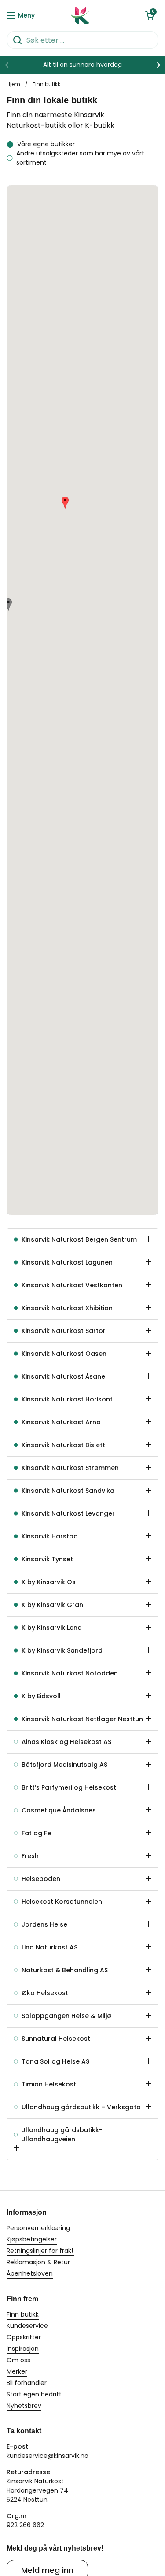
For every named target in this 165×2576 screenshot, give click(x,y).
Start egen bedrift (34, 2394)
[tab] (82, 1240)
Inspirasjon (23, 2349)
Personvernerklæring (38, 2228)
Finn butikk (23, 2314)
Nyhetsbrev (24, 2406)
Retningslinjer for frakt (40, 2251)
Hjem (13, 84)
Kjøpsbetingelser (32, 2239)
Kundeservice (27, 2326)
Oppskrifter (24, 2337)
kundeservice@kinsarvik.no (48, 2456)
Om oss (18, 2360)
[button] (150, 15)
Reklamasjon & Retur (38, 2262)
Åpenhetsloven (30, 2273)
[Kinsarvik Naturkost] (81, 15)
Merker (17, 2371)
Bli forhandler (27, 2383)
